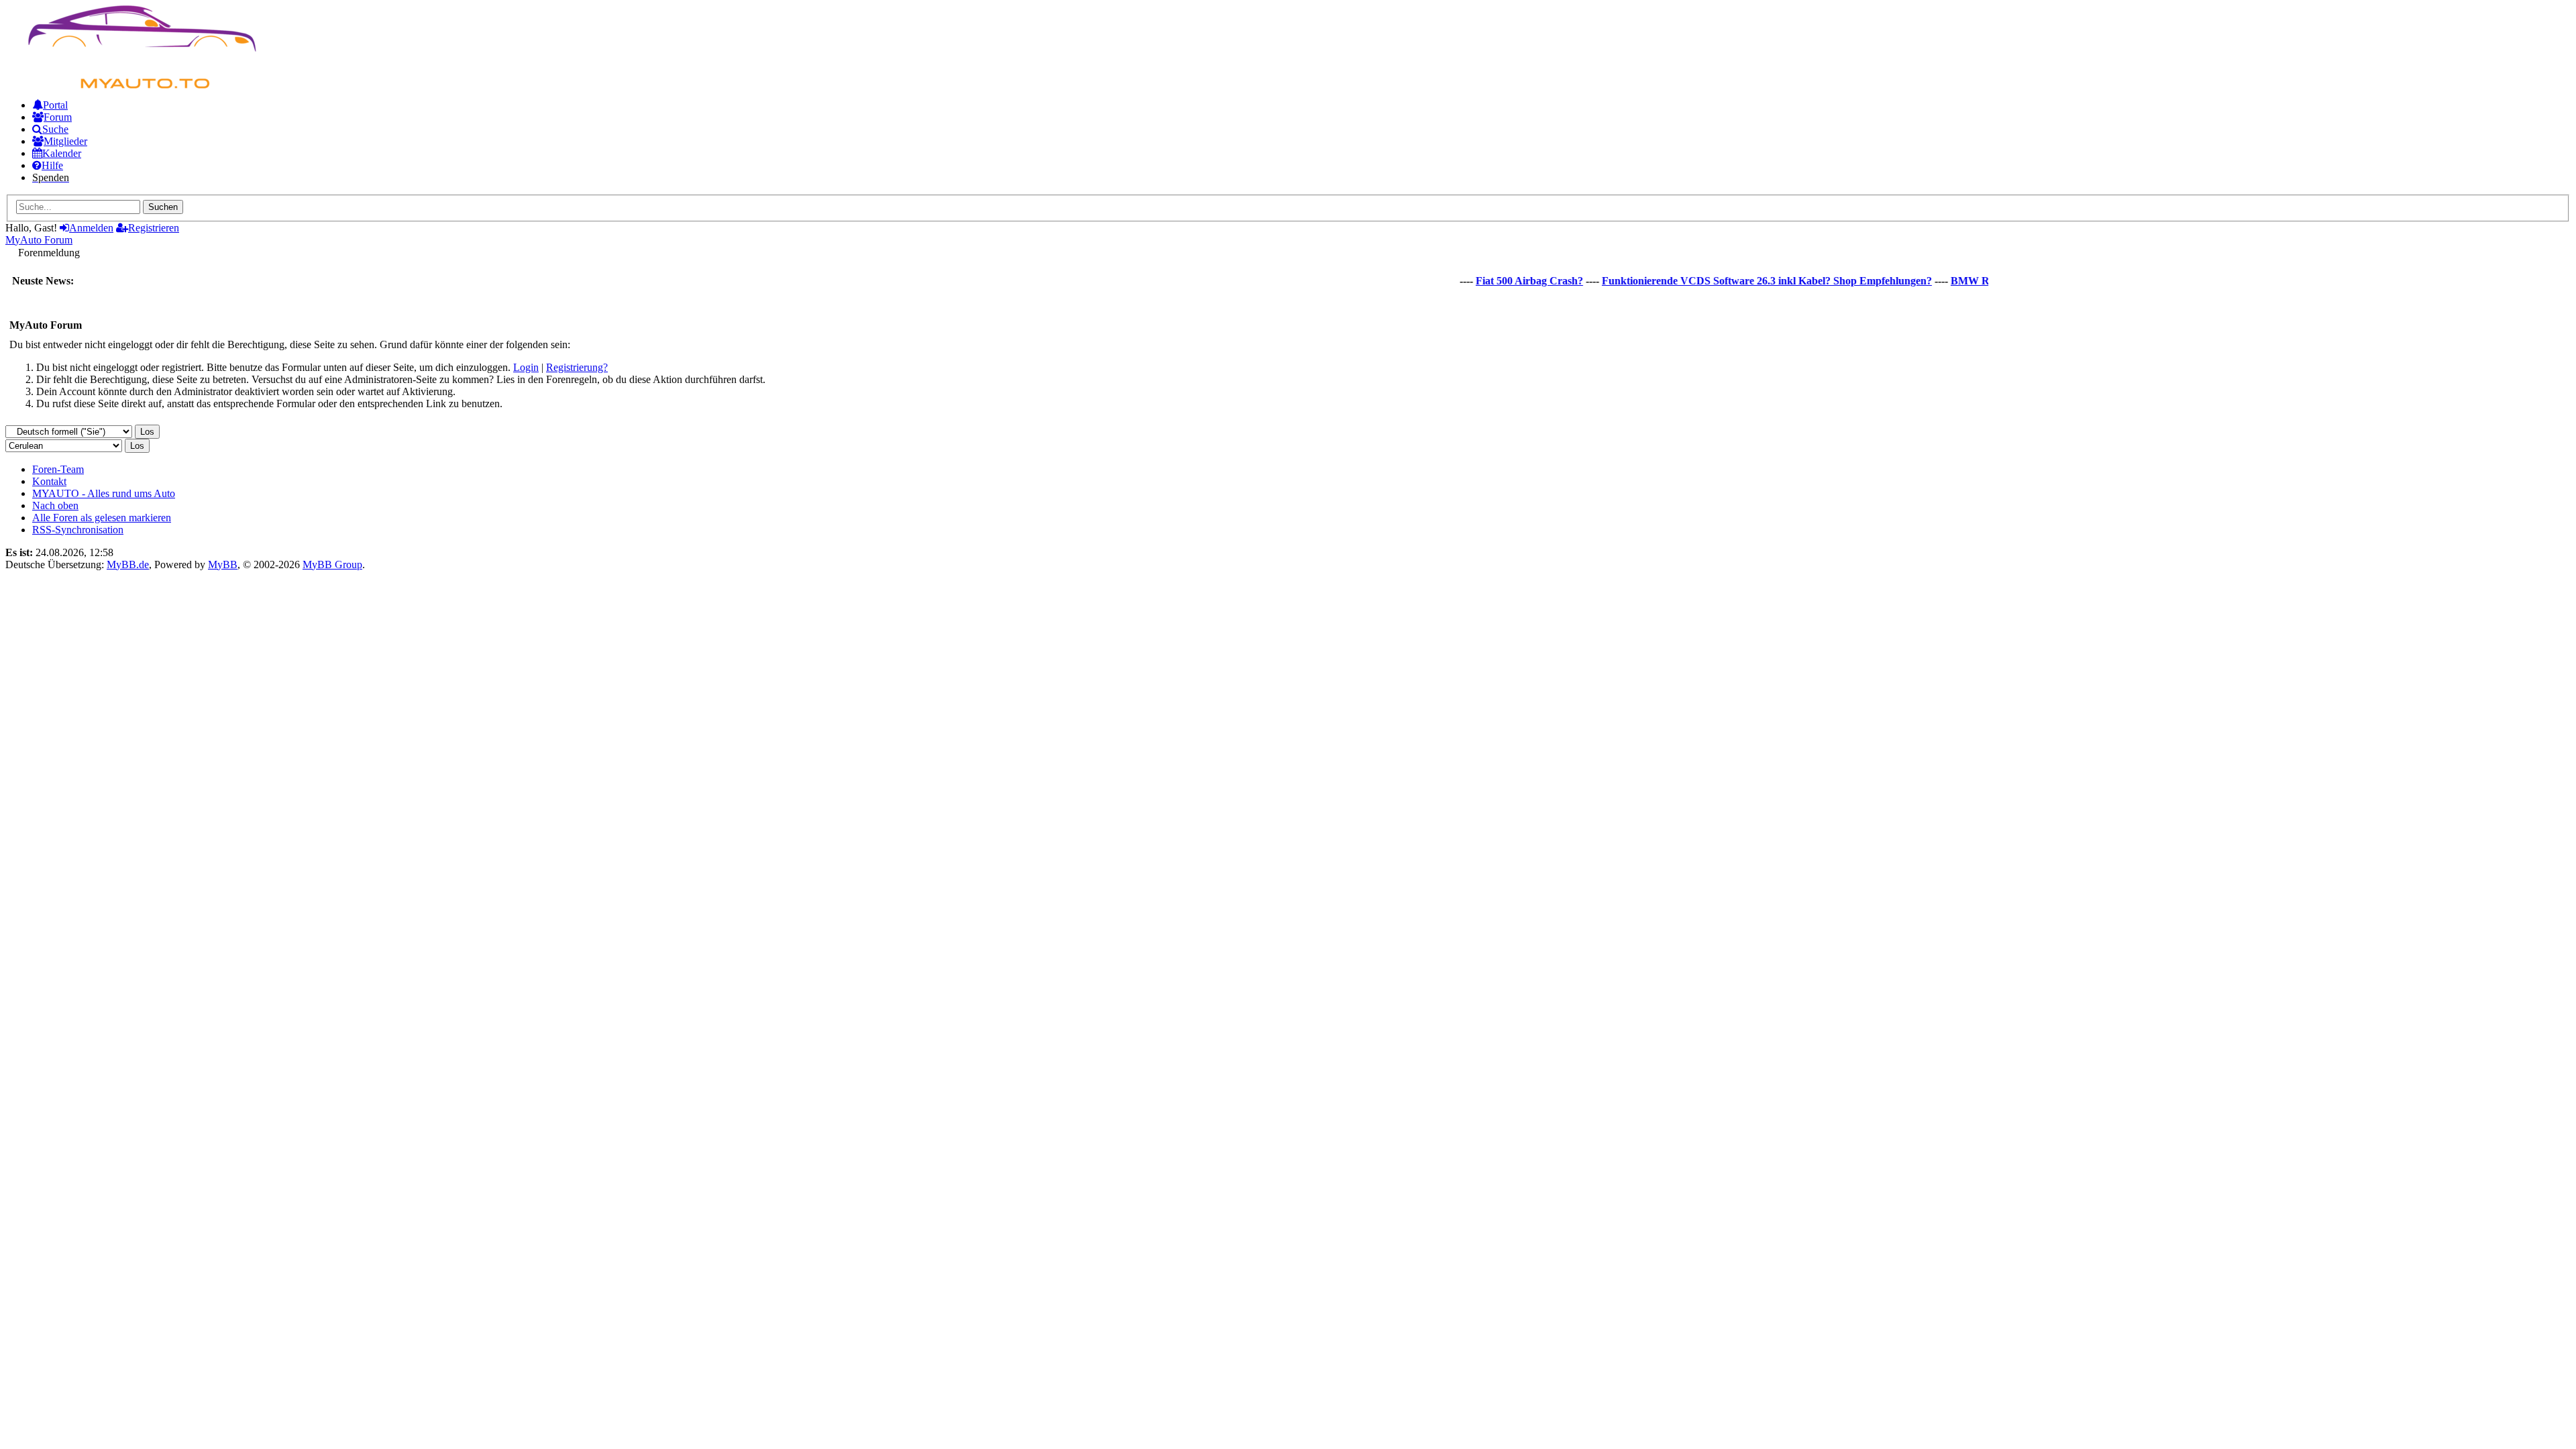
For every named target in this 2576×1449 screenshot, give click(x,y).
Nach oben (55, 505)
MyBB (223, 565)
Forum (58, 117)
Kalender (62, 153)
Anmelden (91, 228)
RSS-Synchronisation (78, 530)
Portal (55, 105)
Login (526, 367)
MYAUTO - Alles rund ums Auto (104, 493)
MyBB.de (128, 565)
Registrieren (154, 228)
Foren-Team (58, 469)
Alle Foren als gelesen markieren (102, 518)
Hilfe (52, 165)
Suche (55, 129)
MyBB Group (332, 565)
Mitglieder (65, 141)
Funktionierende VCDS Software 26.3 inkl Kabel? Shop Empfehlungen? (1741, 281)
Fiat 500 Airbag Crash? (1503, 281)
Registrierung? (577, 367)
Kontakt (49, 481)
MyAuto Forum (39, 240)
